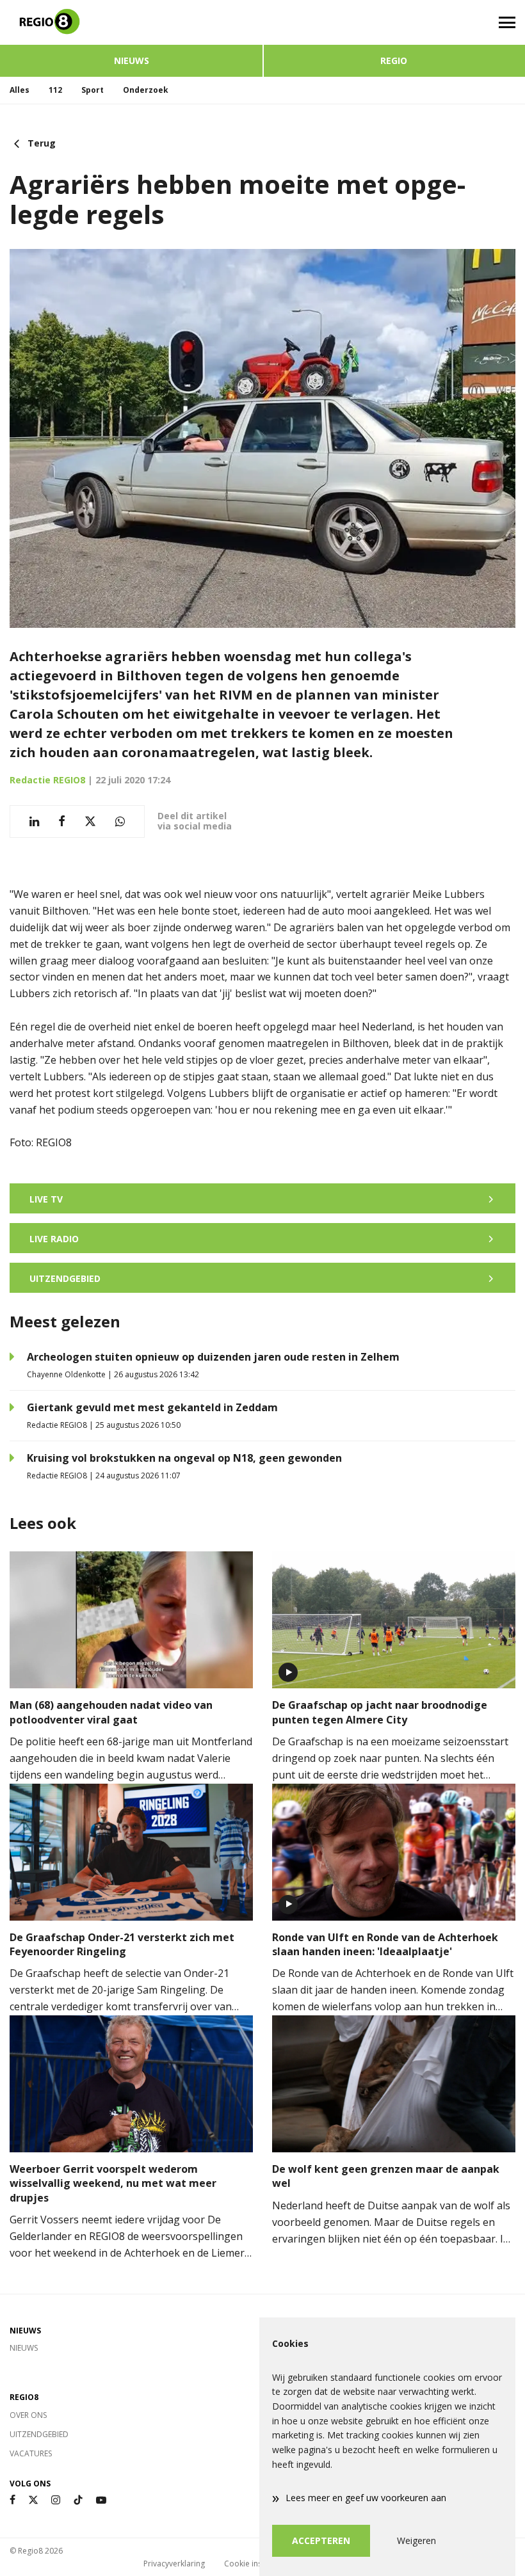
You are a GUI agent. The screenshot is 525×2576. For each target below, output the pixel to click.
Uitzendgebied (39, 2434)
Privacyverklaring (174, 2564)
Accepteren (321, 2540)
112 (55, 90)
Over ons (28, 2415)
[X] (33, 2500)
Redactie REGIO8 (47, 780)
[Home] (131, 22)
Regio (394, 60)
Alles (20, 90)
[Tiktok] (78, 2500)
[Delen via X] (90, 821)
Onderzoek (146, 90)
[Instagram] (56, 2500)
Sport (93, 90)
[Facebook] (12, 2500)
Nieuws (132, 60)
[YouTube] (101, 2500)
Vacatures (31, 2453)
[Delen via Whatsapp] (120, 821)
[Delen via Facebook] (62, 821)
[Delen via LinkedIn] (34, 821)
